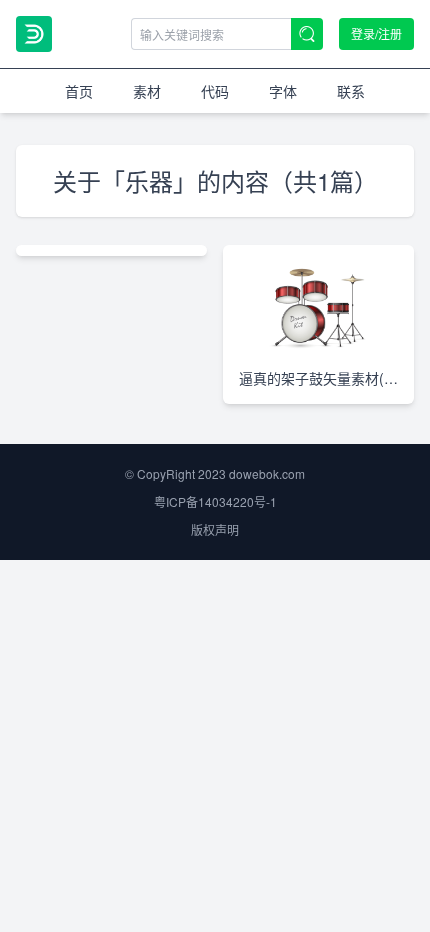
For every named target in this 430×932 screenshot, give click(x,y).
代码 (215, 91)
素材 (147, 91)
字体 (283, 91)
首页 (79, 91)
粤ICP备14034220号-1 (215, 501)
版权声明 (215, 529)
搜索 (307, 34)
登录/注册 (376, 33)
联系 (351, 91)
